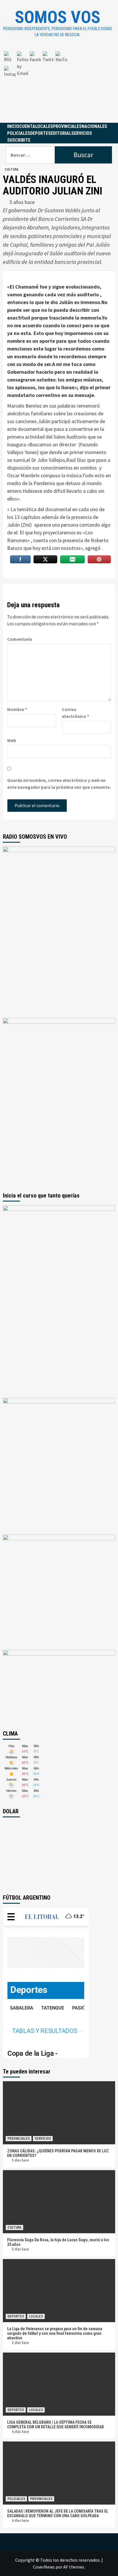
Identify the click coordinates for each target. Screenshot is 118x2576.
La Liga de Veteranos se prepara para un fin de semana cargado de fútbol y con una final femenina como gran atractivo (55, 2333)
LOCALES (44, 126)
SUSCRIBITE (19, 140)
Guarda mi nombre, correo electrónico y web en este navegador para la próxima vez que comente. (59, 784)
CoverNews (44, 2567)
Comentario (20, 639)
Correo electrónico (75, 713)
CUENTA (27, 126)
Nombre (17, 709)
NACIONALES (94, 126)
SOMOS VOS (58, 17)
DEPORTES (40, 133)
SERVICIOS (82, 133)
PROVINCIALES (67, 126)
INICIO (13, 126)
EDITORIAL (61, 133)
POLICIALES (19, 133)
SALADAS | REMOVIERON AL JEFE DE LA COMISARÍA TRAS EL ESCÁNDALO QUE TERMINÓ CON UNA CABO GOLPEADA (58, 2513)
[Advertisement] (59, 85)
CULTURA (12, 170)
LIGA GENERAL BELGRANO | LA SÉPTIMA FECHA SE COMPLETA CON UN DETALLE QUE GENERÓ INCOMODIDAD (56, 2425)
